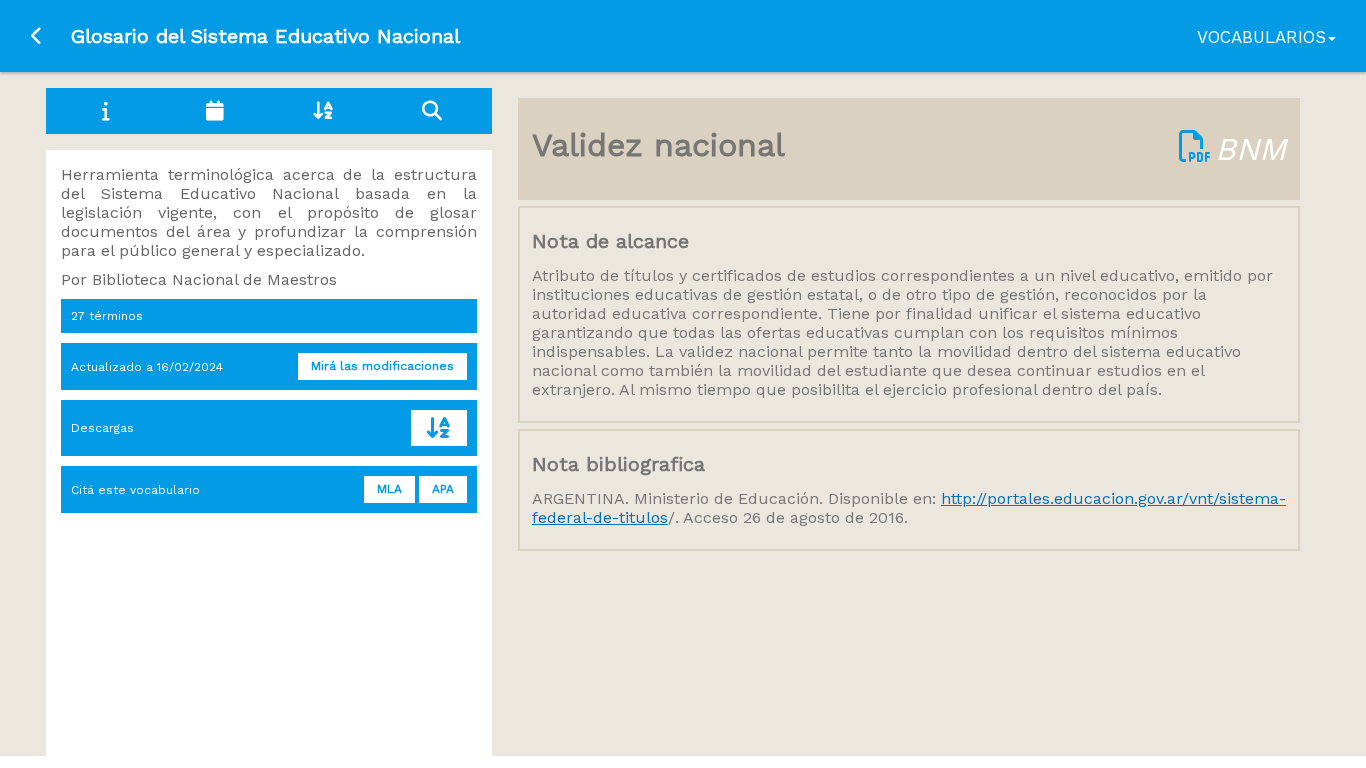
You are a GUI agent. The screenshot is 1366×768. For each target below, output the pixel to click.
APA (443, 489)
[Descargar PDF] (1195, 149)
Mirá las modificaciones (382, 366)
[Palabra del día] (214, 111)
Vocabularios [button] (1261, 37)
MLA (389, 489)
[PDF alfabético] (439, 428)
